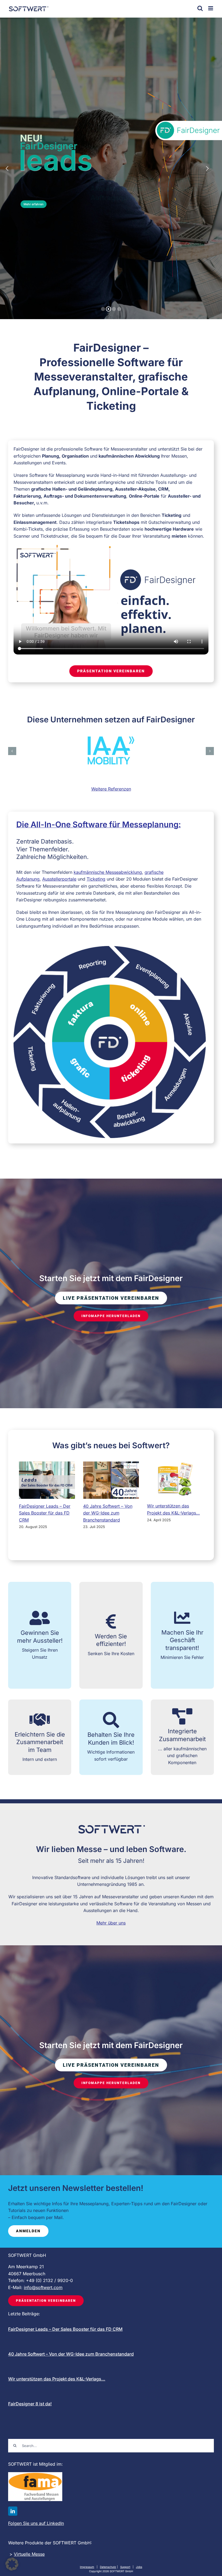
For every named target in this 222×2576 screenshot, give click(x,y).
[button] (12, 751)
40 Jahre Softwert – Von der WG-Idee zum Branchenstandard (108, 1513)
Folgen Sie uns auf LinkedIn (36, 2523)
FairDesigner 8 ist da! (30, 2404)
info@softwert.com (43, 2287)
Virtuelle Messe (29, 2554)
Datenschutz (108, 2567)
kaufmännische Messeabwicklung (108, 872)
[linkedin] (13, 2511)
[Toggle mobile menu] (211, 8)
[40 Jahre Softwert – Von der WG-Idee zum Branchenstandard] (111, 1480)
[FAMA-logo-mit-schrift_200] (35, 2474)
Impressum (87, 2567)
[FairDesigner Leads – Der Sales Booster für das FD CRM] (47, 1480)
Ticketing (96, 879)
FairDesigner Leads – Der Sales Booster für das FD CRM (45, 1513)
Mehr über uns (111, 1923)
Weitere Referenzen (111, 789)
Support (125, 2567)
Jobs (139, 2567)
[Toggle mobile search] (200, 8)
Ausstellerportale (59, 879)
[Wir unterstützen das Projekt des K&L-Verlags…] (175, 1480)
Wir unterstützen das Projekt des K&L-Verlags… (57, 2379)
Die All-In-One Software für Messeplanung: (99, 824)
